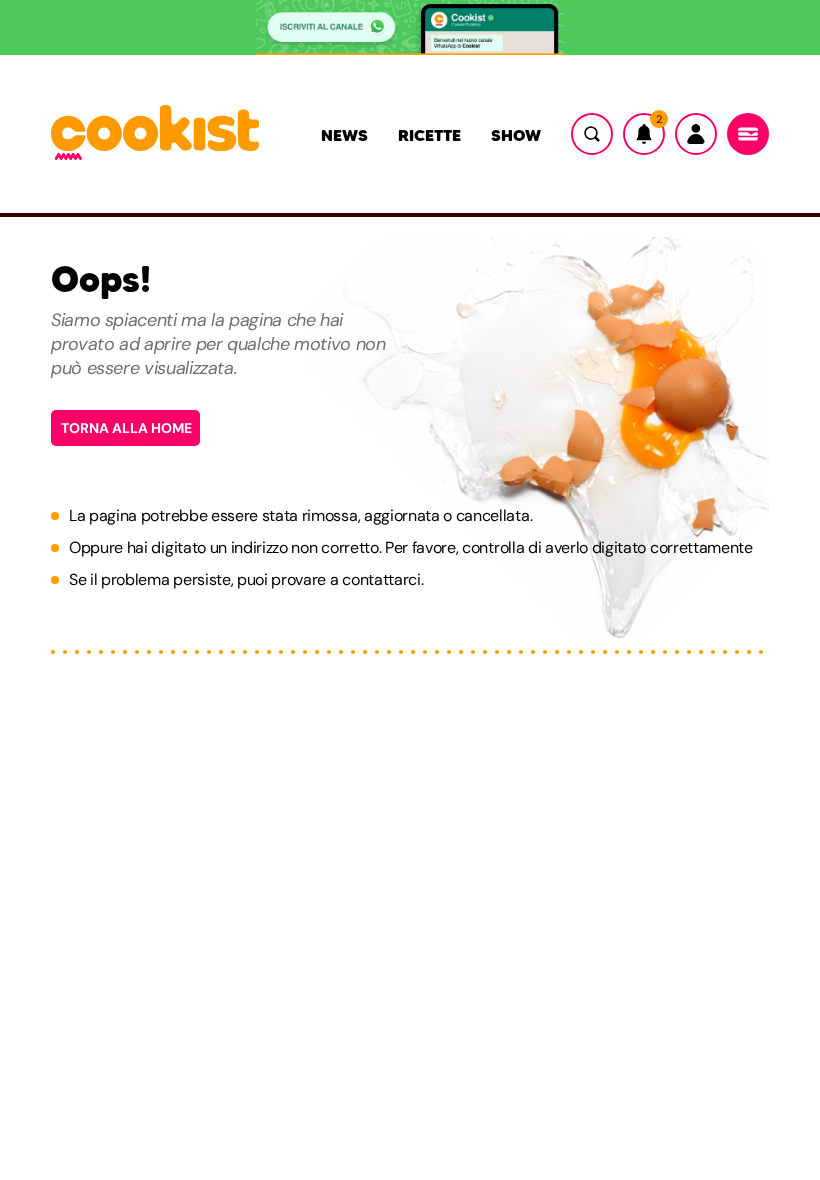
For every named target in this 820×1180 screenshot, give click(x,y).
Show (516, 135)
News (344, 135)
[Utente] (696, 134)
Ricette (429, 135)
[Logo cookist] (155, 134)
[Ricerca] (592, 134)
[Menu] (748, 134)
